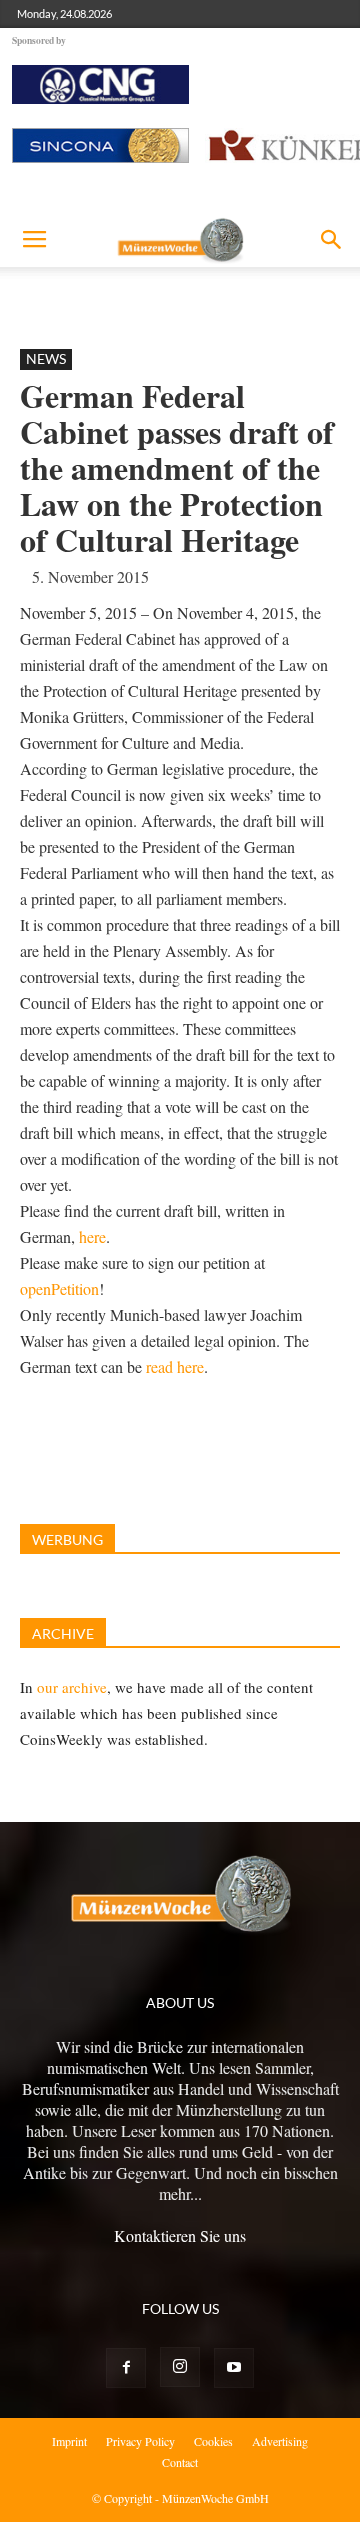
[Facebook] (126, 2368)
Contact (180, 2462)
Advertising (280, 2441)
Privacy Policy (140, 2441)
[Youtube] (234, 2368)
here (92, 1236)
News (46, 358)
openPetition (59, 1288)
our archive (72, 1687)
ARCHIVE (63, 1633)
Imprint (69, 2441)
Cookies (213, 2441)
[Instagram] (180, 2367)
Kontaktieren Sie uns (180, 2235)
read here (175, 1366)
